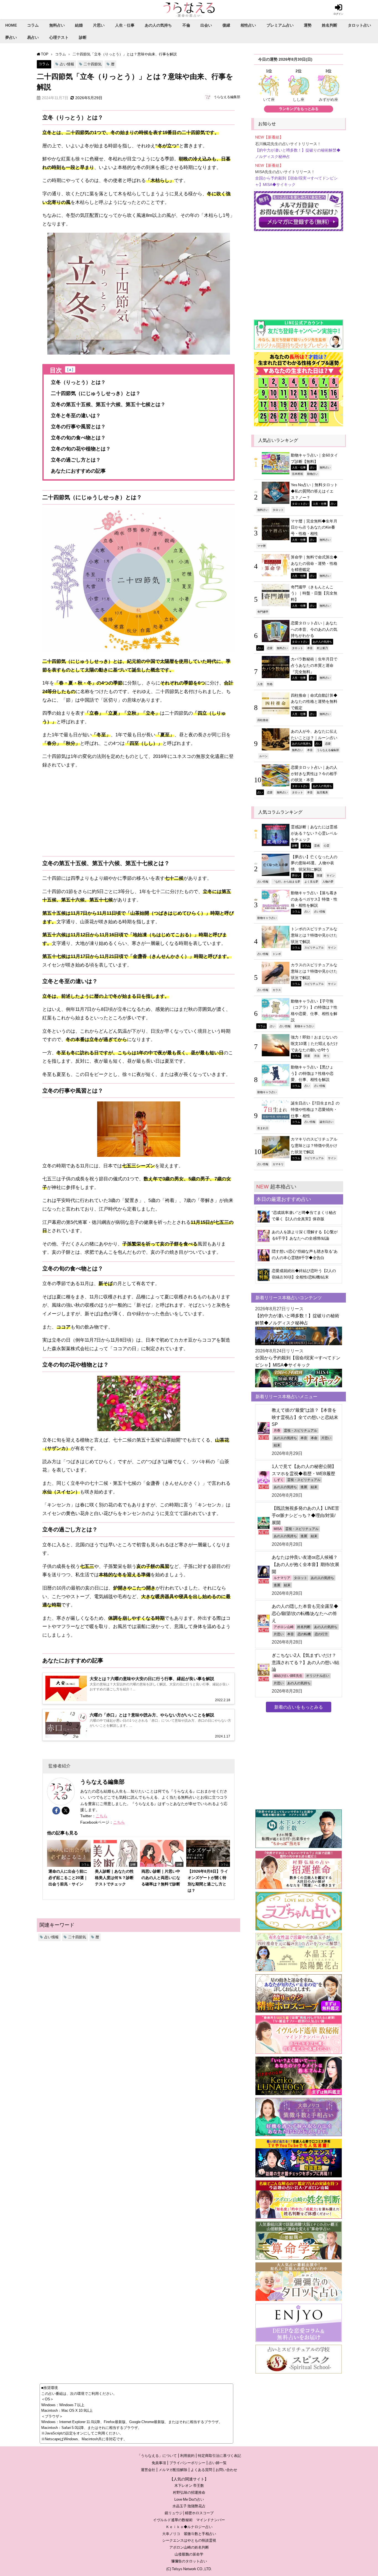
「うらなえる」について (157, 2456)
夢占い (11, 37)
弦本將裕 (297, 474)
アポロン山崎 (284, 1627)
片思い (99, 25)
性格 (270, 684)
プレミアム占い (280, 25)
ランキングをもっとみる (299, 109)
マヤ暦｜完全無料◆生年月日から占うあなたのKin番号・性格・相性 (314, 527)
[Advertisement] (138, 813)
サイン (331, 875)
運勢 (308, 25)
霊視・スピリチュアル (301, 1431)
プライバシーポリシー (187, 2463)
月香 (277, 1431)
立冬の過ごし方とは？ (76, 460)
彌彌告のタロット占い (189, 2561)
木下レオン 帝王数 (189, 2486)
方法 (317, 1056)
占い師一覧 (218, 2463)
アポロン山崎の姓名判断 (189, 2547)
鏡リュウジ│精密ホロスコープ (189, 2513)
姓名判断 (330, 25)
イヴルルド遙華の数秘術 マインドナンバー (189, 2520)
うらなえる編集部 (227, 97)
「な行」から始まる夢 (286, 881)
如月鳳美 (322, 792)
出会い (206, 25)
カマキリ (278, 1164)
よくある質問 (201, 2470)
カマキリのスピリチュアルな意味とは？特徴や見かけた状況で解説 (314, 1145)
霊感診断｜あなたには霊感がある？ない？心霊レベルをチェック (314, 833)
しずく (279, 1480)
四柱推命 (263, 720)
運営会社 (148, 2470)
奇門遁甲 (263, 612)
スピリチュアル (314, 947)
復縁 (226, 25)
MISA (278, 1529)
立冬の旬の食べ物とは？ (78, 438)
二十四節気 (93, 64)
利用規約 (187, 2456)
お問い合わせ (226, 2470)
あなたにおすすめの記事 (78, 471)
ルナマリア (282, 1578)
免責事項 (159, 2463)
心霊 (327, 845)
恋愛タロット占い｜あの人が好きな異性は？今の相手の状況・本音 (314, 774)
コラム (33, 25)
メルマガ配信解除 (173, 2470)
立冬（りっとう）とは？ (78, 382)
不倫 (186, 25)
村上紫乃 (322, 648)
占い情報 (67, 64)
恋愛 (270, 648)
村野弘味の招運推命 (189, 2492)
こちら (102, 1816)
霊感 (317, 845)
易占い (33, 37)
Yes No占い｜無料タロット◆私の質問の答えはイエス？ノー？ (314, 491)
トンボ (277, 954)
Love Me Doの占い (189, 2499)
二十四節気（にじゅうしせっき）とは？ (96, 393)
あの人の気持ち (158, 25)
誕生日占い (327, 1122)
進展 (304, 1487)
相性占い (248, 25)
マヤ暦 (262, 546)
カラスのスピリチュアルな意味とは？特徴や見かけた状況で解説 (314, 971)
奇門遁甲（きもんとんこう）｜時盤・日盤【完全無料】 (314, 593)
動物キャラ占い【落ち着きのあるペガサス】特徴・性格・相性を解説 (314, 899)
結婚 (79, 25)
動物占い (313, 474)
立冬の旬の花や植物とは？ (81, 449)
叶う (327, 1056)
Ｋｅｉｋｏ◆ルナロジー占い (189, 2527)
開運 (320, 875)
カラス (277, 990)
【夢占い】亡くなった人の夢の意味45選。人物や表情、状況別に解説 (314, 863)
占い (313, 467)
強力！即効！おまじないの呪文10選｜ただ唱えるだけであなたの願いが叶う (314, 1043)
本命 (314, 1438)
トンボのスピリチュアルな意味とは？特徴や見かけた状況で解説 (314, 935)
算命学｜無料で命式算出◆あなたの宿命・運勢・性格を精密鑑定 (314, 563)
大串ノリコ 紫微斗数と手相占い (189, 2534)
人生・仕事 (125, 25)
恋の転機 (304, 1634)
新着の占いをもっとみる (299, 1707)
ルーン (263, 756)
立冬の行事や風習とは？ (78, 427)
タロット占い (359, 25)
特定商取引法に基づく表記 (219, 2456)
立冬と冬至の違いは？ (76, 416)
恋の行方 (321, 1634)
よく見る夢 (311, 881)
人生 (260, 684)
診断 (83, 37)
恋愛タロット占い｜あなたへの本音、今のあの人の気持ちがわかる (314, 629)
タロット (278, 510)
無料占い (57, 25)
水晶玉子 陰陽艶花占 (189, 2506)
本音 (310, 648)
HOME (11, 25)
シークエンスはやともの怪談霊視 (189, 2540)
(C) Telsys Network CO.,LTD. (189, 2569)
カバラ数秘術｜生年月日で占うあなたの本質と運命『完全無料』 (314, 665)
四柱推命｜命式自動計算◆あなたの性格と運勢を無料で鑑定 (314, 702)
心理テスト (59, 37)
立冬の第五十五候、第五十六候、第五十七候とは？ (108, 404)
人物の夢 (328, 881)
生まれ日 (263, 1128)
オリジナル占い (318, 1676)
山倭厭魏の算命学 (189, 2554)
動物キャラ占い (267, 918)
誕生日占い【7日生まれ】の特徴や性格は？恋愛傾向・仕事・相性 (315, 1109)
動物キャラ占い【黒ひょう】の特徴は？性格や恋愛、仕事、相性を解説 (312, 1073)
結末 (277, 1445)
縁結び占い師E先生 (288, 1676)
